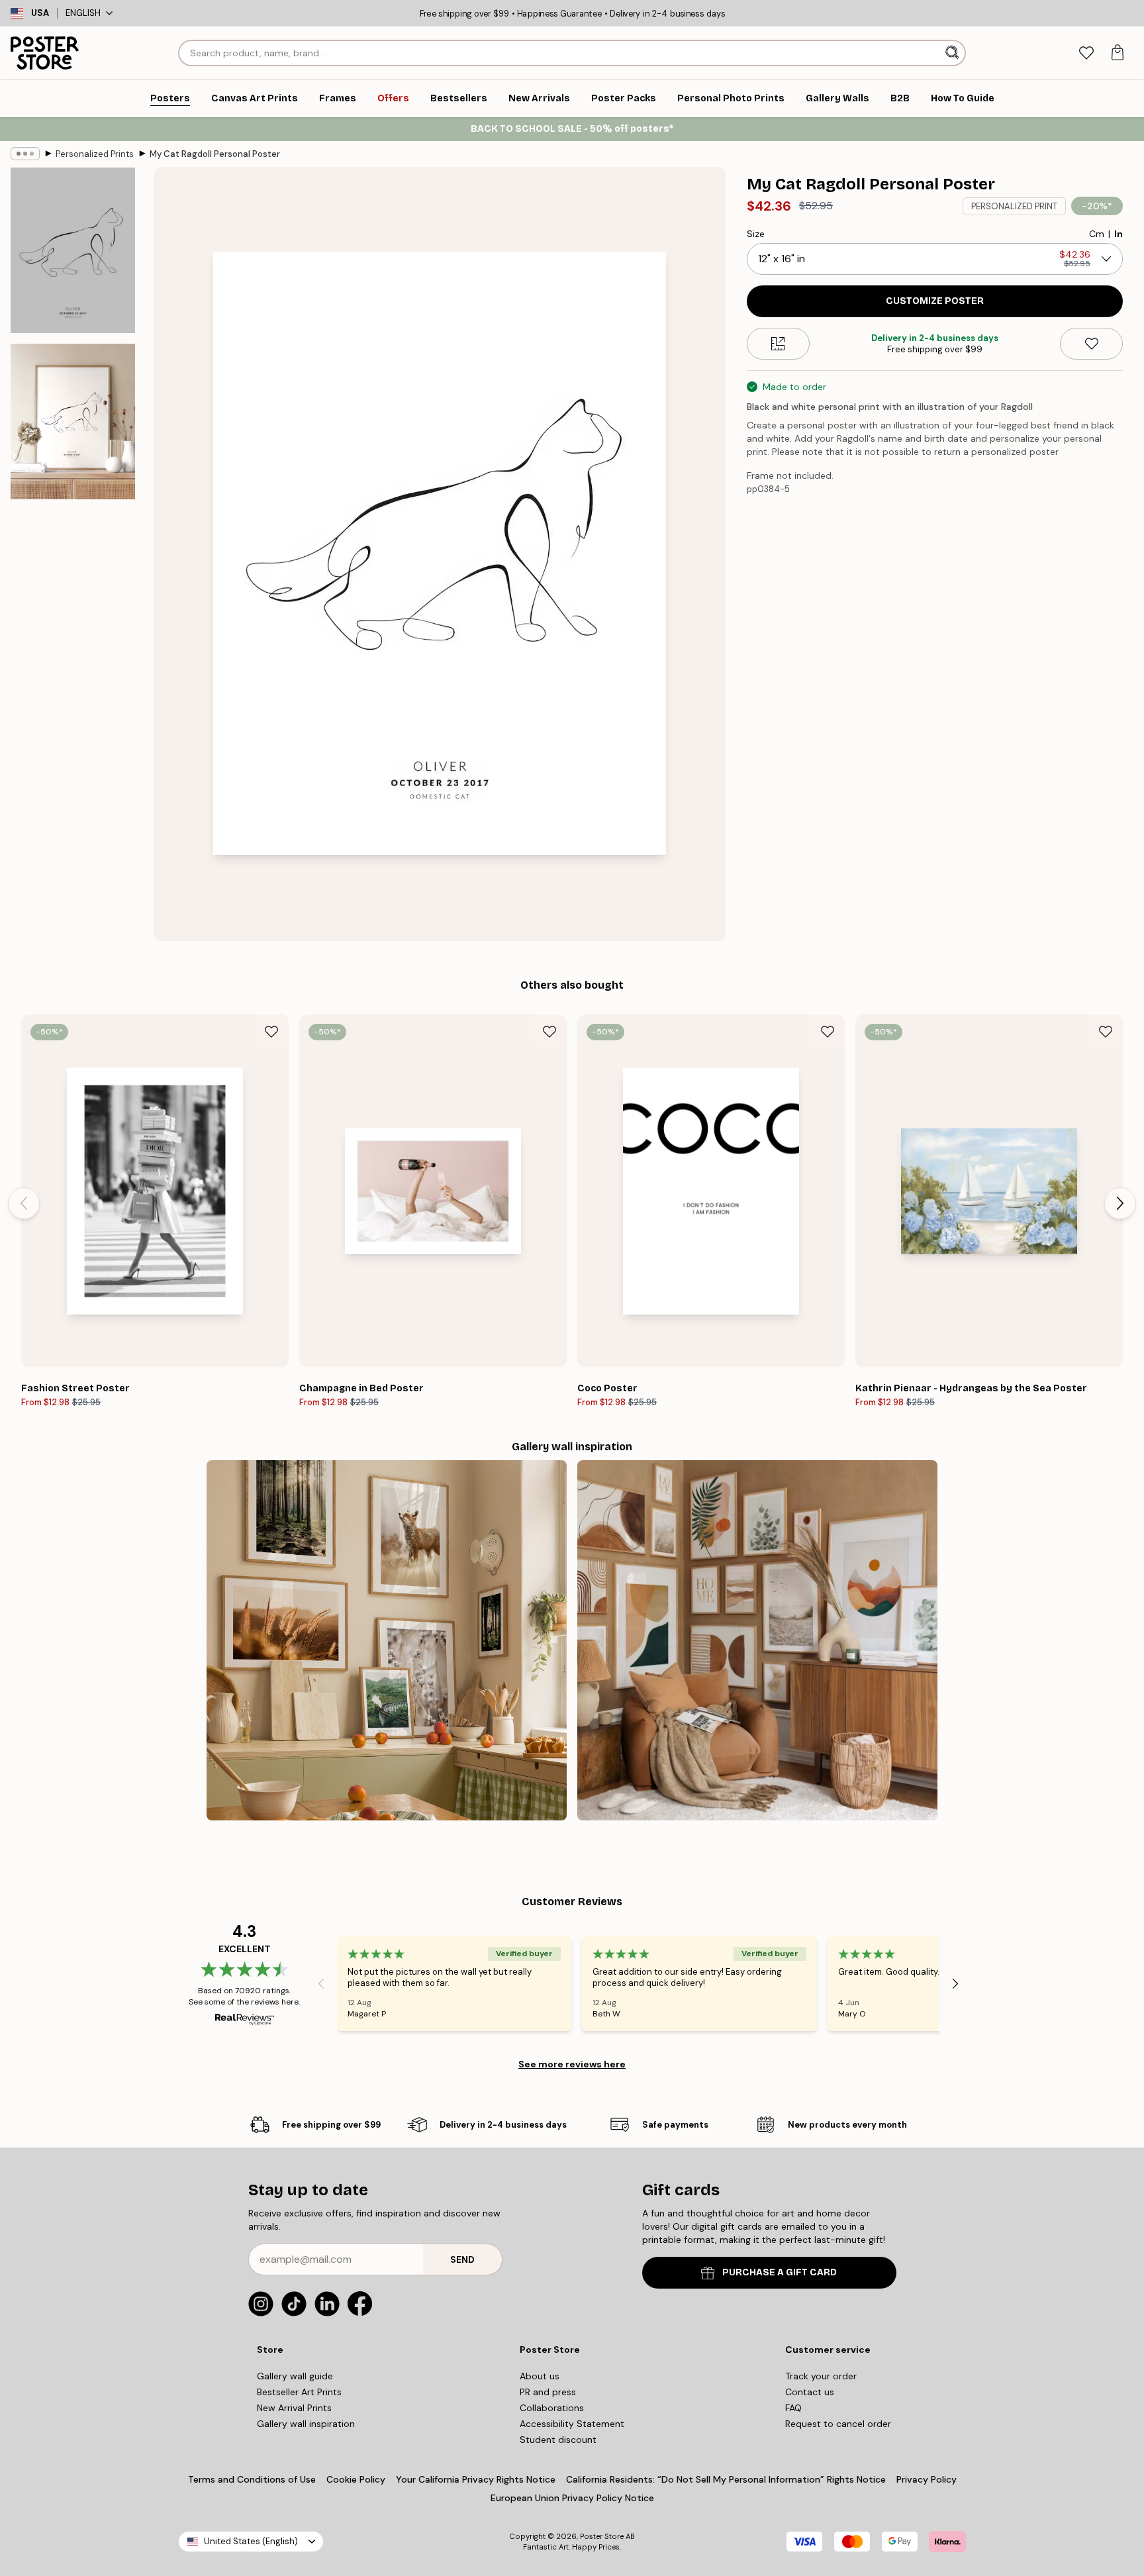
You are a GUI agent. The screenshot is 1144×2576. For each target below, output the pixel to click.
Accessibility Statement (572, 2424)
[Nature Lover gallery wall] (387, 1640)
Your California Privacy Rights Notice (476, 2479)
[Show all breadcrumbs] (25, 154)
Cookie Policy (356, 2479)
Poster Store (602, 2536)
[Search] (954, 53)
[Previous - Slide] (24, 1203)
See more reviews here (572, 2064)
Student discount (558, 2440)
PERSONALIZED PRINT (1014, 206)
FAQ (793, 2408)
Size (756, 234)
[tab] (1086, 53)
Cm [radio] (1097, 234)
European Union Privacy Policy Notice (572, 2498)
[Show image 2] (73, 421)
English (83, 13)
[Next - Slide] (1120, 1203)
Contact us (810, 2392)
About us (540, 2376)
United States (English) (251, 2541)
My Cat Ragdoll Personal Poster (215, 154)
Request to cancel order (838, 2424)
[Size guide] (778, 344)
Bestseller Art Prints (299, 2392)
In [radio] (1119, 234)
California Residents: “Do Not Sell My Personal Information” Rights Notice (726, 2479)
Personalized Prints (95, 154)
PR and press (548, 2392)
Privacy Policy (927, 2479)
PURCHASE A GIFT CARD (780, 2272)
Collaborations (552, 2408)
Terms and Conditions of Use (252, 2479)
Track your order (821, 2376)
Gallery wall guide (295, 2376)
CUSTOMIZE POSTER (935, 301)
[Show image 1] (73, 250)
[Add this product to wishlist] (1091, 344)
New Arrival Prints (294, 2408)
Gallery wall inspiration (306, 2424)
